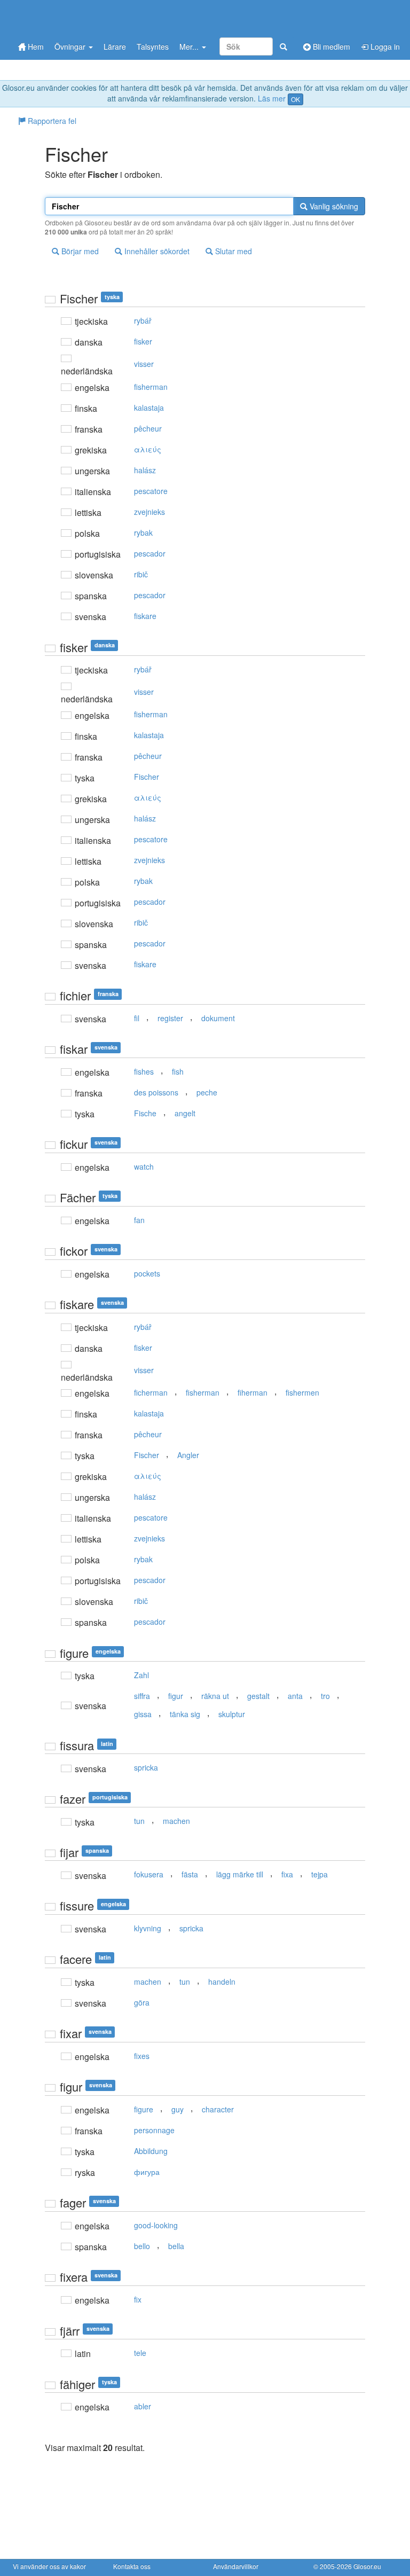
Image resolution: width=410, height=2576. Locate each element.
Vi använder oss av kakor (49, 2566)
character (218, 2109)
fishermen (302, 1392)
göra (142, 2002)
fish (178, 1071)
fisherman (151, 387)
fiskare (145, 616)
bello (142, 2246)
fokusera (149, 1874)
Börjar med (79, 251)
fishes (144, 1071)
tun (139, 1821)
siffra (142, 1696)
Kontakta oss (132, 2566)
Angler (188, 1455)
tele (140, 2353)
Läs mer (272, 98)
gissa (143, 1714)
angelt (185, 1113)
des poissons (156, 1092)
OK (295, 99)
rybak (143, 533)
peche (207, 1092)
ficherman (151, 1392)
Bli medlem (330, 46)
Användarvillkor (236, 2566)
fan (139, 1220)
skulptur (232, 1714)
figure (144, 2109)
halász (145, 470)
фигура (147, 2172)
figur (176, 1696)
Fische (145, 1113)
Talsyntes (153, 46)
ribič (141, 574)
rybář (143, 320)
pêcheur (148, 428)
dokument (218, 1018)
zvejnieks (149, 512)
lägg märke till (240, 1874)
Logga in (384, 46)
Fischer (147, 777)
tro (325, 1696)
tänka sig (185, 1714)
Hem (35, 46)
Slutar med (232, 251)
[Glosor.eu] (69, 17)
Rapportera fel (51, 121)
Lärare (115, 46)
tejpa (320, 1874)
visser (144, 364)
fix (138, 2299)
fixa (287, 1874)
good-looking (156, 2225)
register (170, 1018)
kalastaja (149, 408)
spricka (146, 1767)
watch (144, 1166)
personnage (154, 2130)
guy (178, 2109)
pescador (150, 553)
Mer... (190, 46)
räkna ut (215, 1696)
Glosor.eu (367, 2566)
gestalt (258, 1696)
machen (176, 1821)
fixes (142, 2056)
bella (176, 2246)
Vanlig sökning (333, 206)
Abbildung (151, 2151)
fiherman (253, 1392)
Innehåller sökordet (156, 251)
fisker (143, 341)
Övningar (71, 46)
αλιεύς (148, 449)
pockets (147, 1273)
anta (295, 1696)
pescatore (151, 491)
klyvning (148, 1928)
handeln (222, 1982)
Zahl (141, 1675)
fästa (190, 1874)
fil (137, 1018)
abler (143, 2406)
